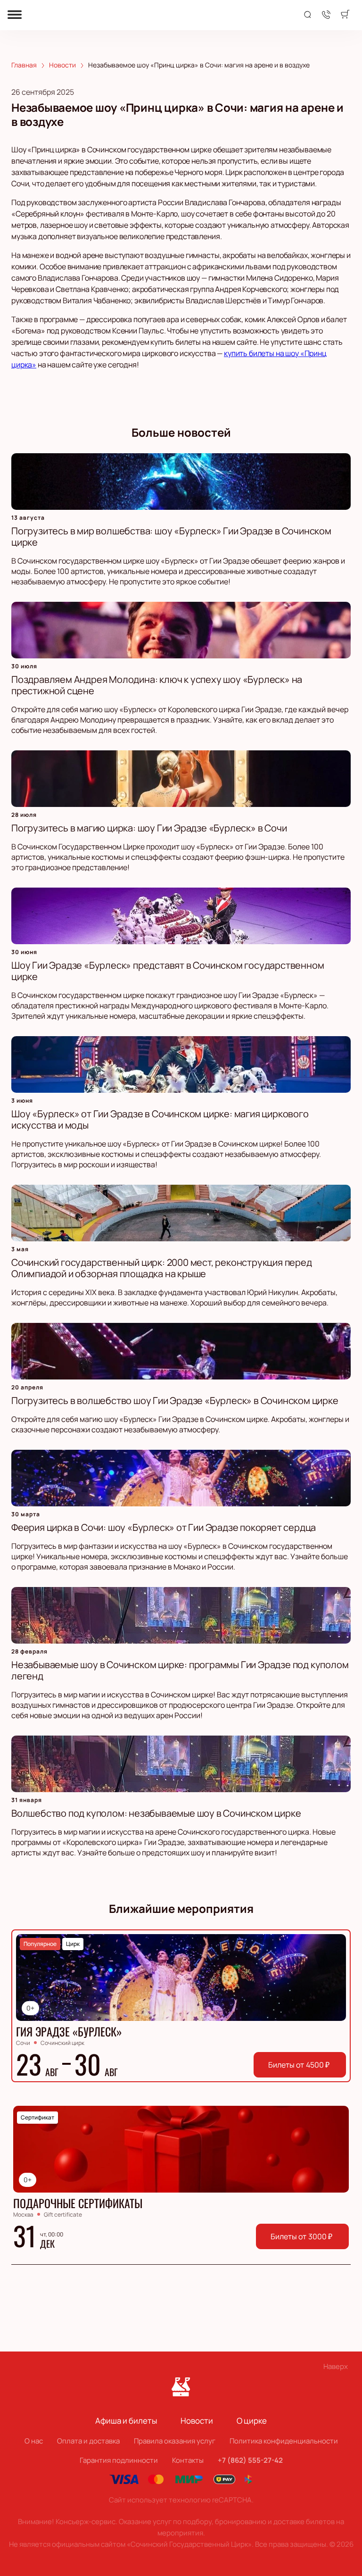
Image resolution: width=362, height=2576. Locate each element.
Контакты (188, 2460)
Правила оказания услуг (175, 2441)
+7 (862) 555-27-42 (250, 2460)
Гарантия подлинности (119, 2460)
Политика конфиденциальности (284, 2441)
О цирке (252, 2421)
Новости (197, 2421)
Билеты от (299, 2065)
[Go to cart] (345, 15)
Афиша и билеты (126, 2421)
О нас (34, 2441)
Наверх (336, 2366)
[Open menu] (15, 15)
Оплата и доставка (88, 2441)
